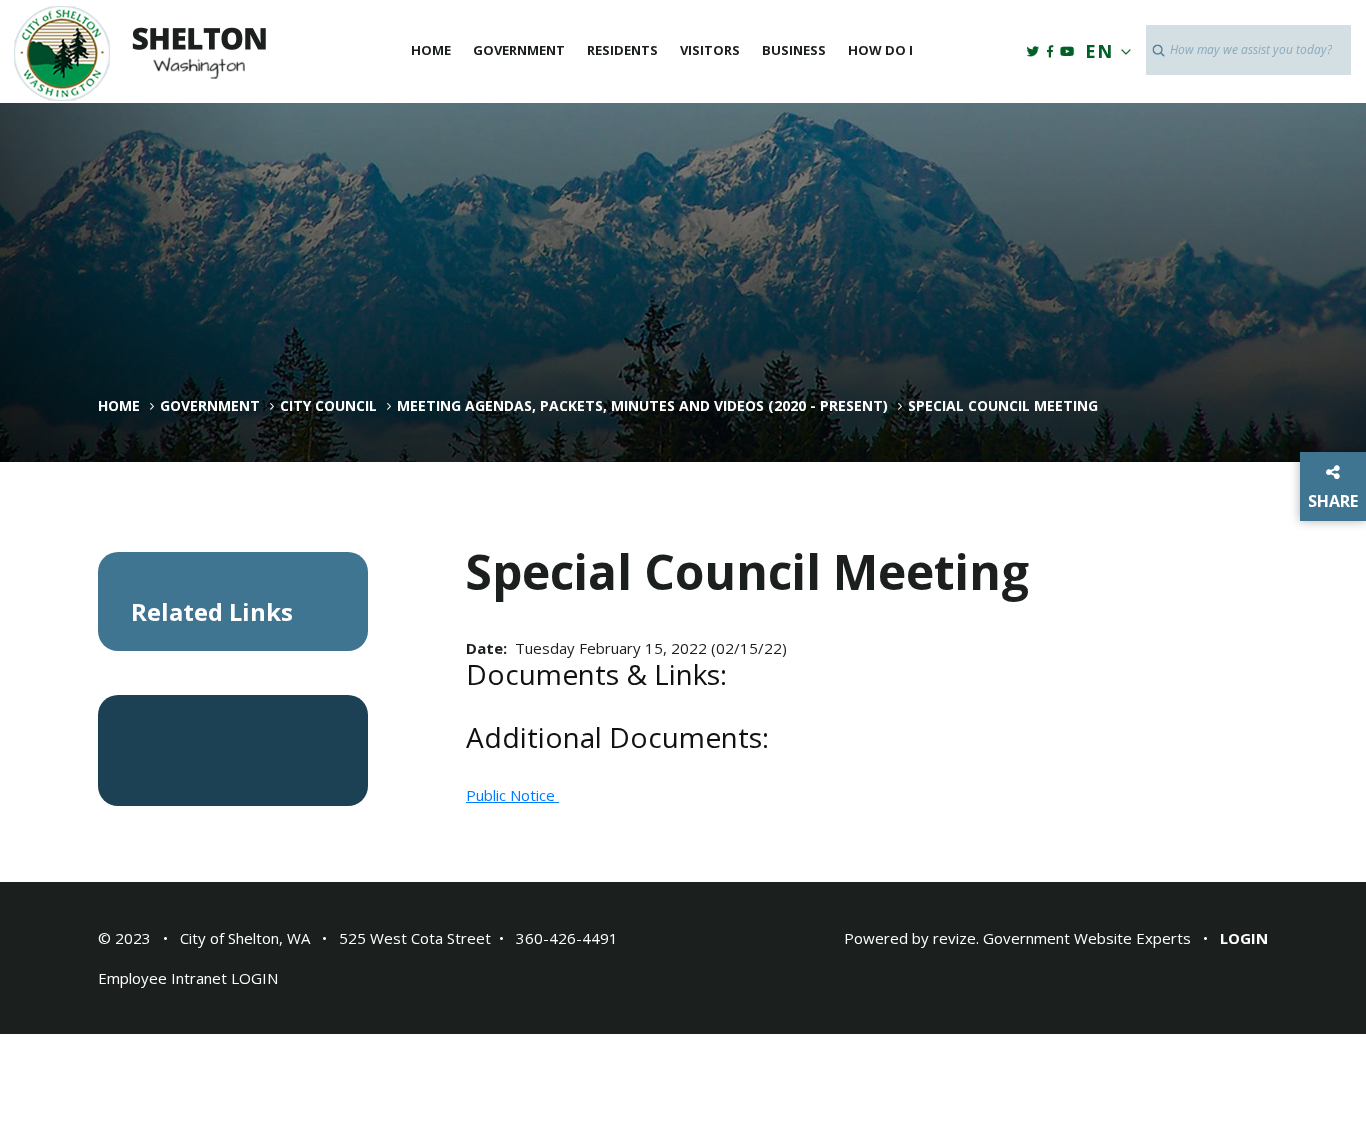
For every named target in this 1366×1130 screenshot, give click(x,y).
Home (431, 50)
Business (794, 50)
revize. (956, 938)
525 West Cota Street (415, 938)
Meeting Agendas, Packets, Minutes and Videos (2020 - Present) (642, 406)
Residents (622, 50)
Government (519, 50)
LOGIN (254, 978)
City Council (328, 406)
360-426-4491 (567, 938)
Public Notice (512, 795)
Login (1244, 938)
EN (1099, 51)
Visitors (710, 50)
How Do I (880, 50)
